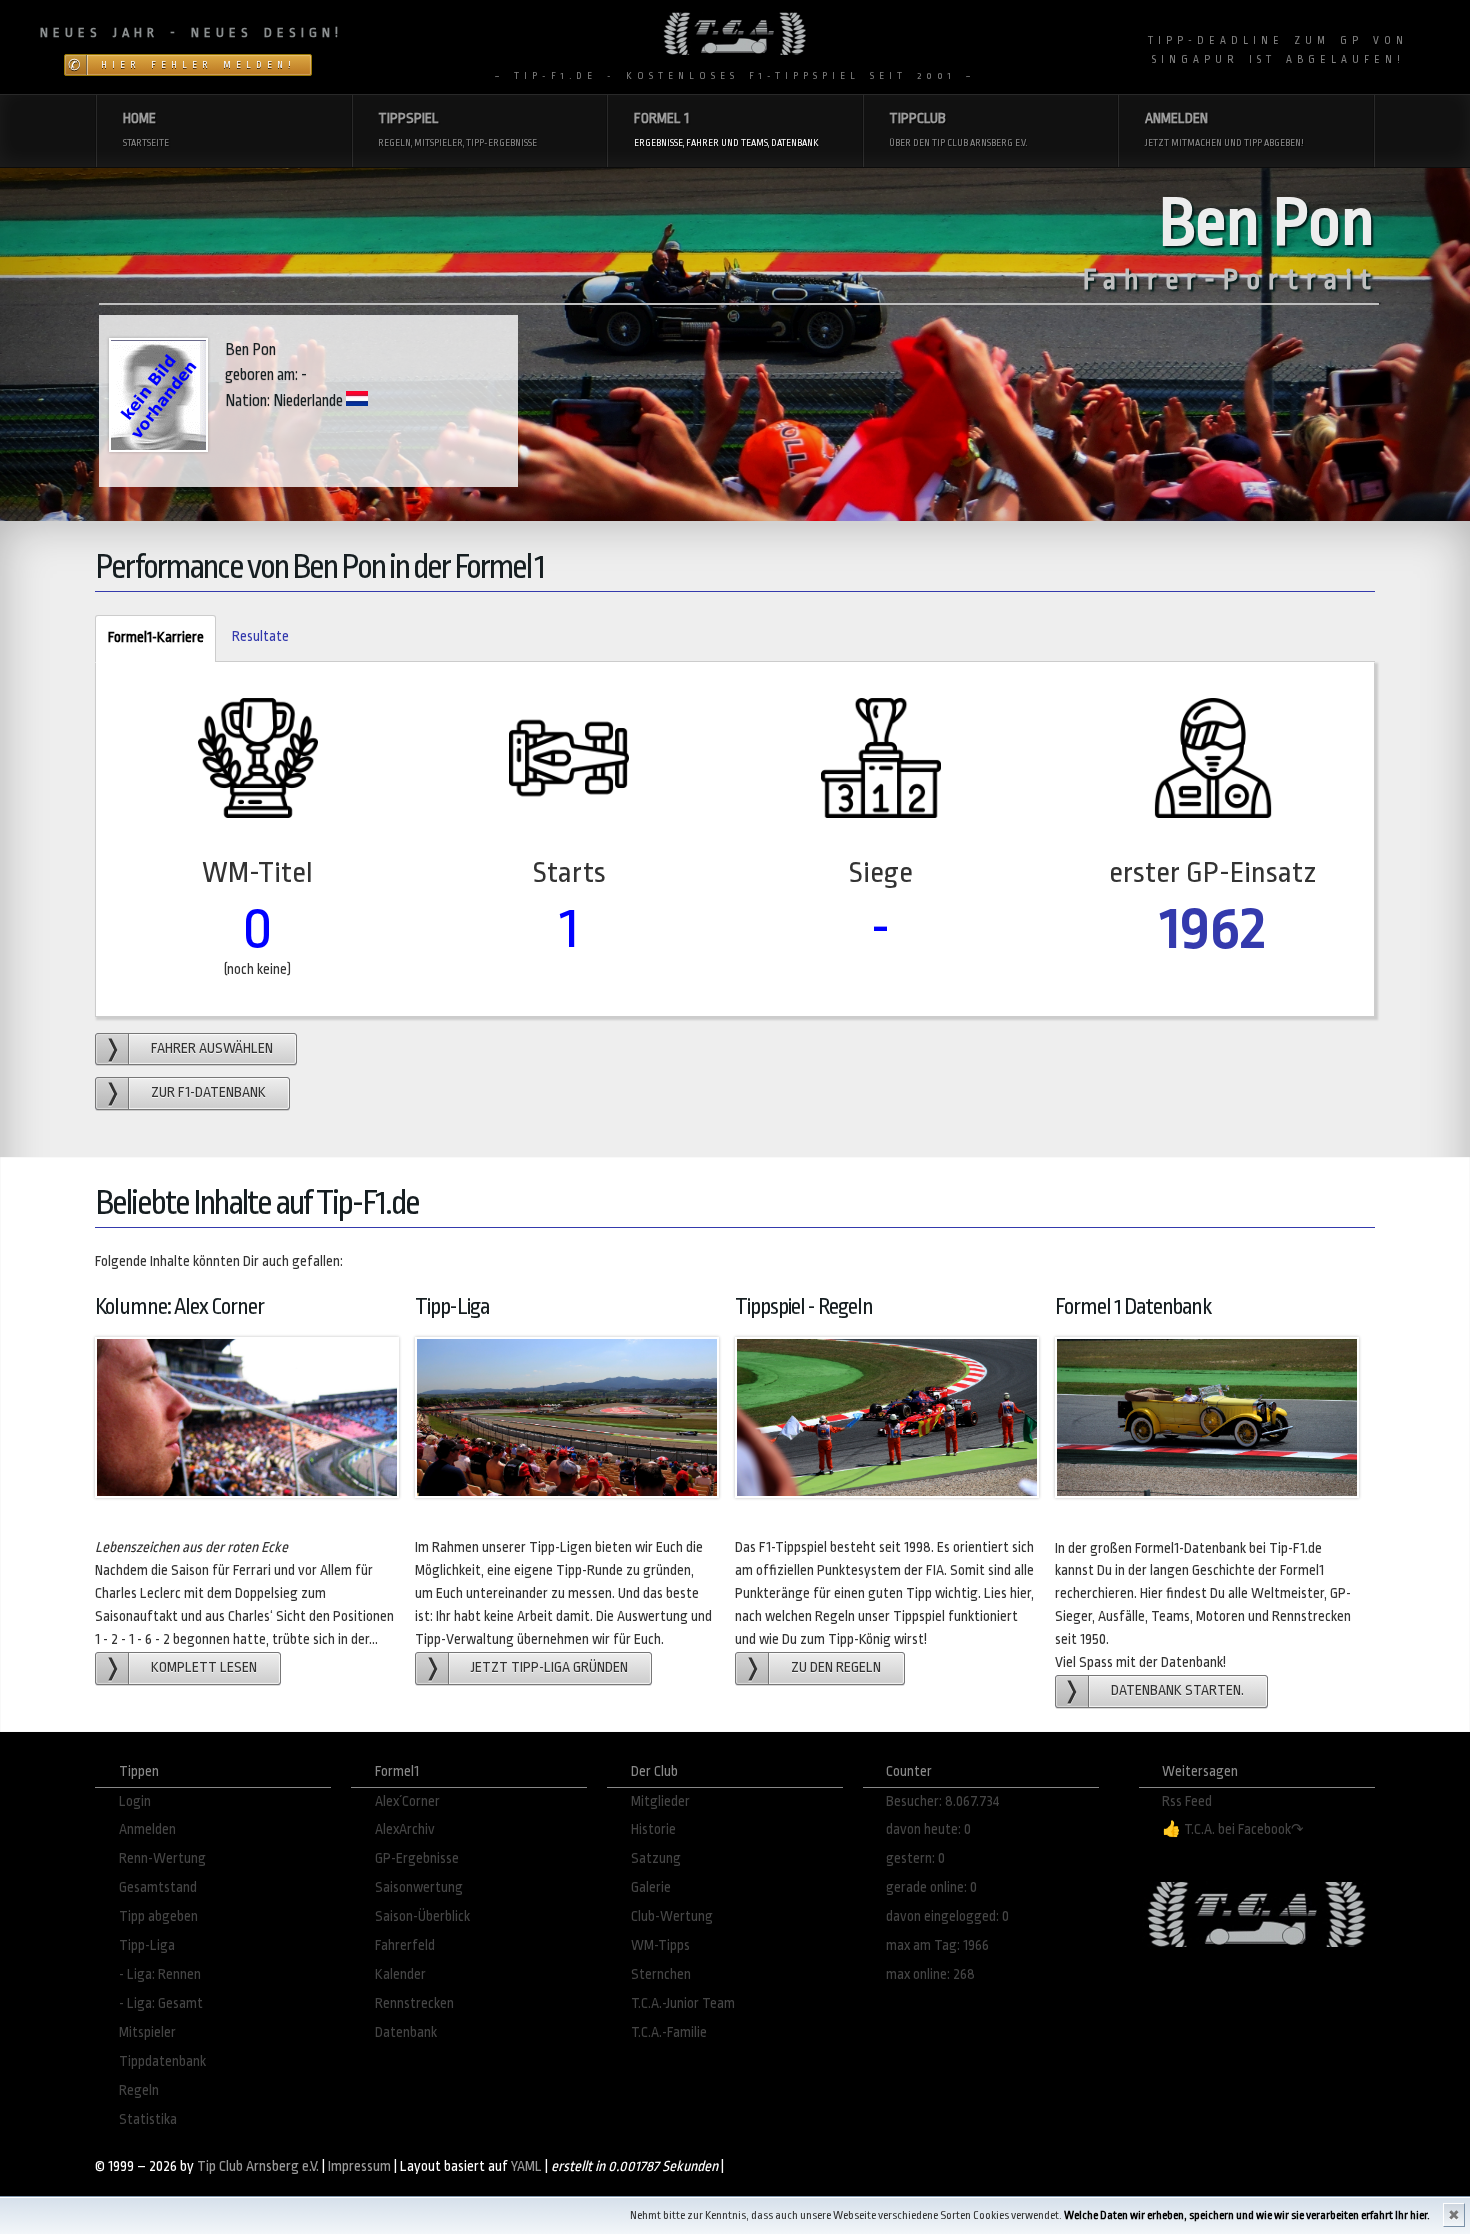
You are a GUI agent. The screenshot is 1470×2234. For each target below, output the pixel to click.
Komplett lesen (204, 1667)
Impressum (359, 2166)
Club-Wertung (672, 1916)
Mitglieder (660, 1801)
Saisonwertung (419, 1887)
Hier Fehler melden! (198, 65)
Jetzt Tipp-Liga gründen (549, 1667)
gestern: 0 (915, 1858)
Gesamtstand (158, 1887)
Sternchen (661, 1974)
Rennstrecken (414, 2003)
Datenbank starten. (1177, 1690)
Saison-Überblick (422, 1916)
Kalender (400, 1974)
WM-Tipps (660, 1945)
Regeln (139, 2090)
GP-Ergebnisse (417, 1858)
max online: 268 (930, 1974)
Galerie (651, 1887)
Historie (653, 1829)
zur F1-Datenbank (208, 1092)
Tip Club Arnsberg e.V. (258, 2166)
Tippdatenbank (162, 2061)
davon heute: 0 (928, 1829)
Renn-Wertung (162, 1858)
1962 (1213, 928)
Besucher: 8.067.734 (943, 1801)
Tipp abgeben (158, 1916)
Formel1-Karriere (149, 637)
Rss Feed (1187, 1801)
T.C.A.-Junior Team (683, 2003)
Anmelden (147, 1829)
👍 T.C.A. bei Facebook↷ (1233, 1829)
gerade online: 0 (931, 1887)
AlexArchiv (405, 1829)
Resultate (260, 636)
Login (135, 1801)
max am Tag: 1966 (937, 1945)
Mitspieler (147, 2032)
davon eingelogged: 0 (947, 1916)
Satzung (656, 1858)
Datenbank (406, 2032)
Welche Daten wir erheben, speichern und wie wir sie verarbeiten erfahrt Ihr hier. (1247, 2215)
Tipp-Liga (147, 1945)
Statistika (148, 2119)
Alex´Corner (407, 1801)
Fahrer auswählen (212, 1048)
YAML (526, 2166)
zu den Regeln (836, 1667)
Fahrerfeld (405, 1945)
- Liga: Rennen (160, 1974)
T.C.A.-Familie (669, 2032)
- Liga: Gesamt (161, 2003)
